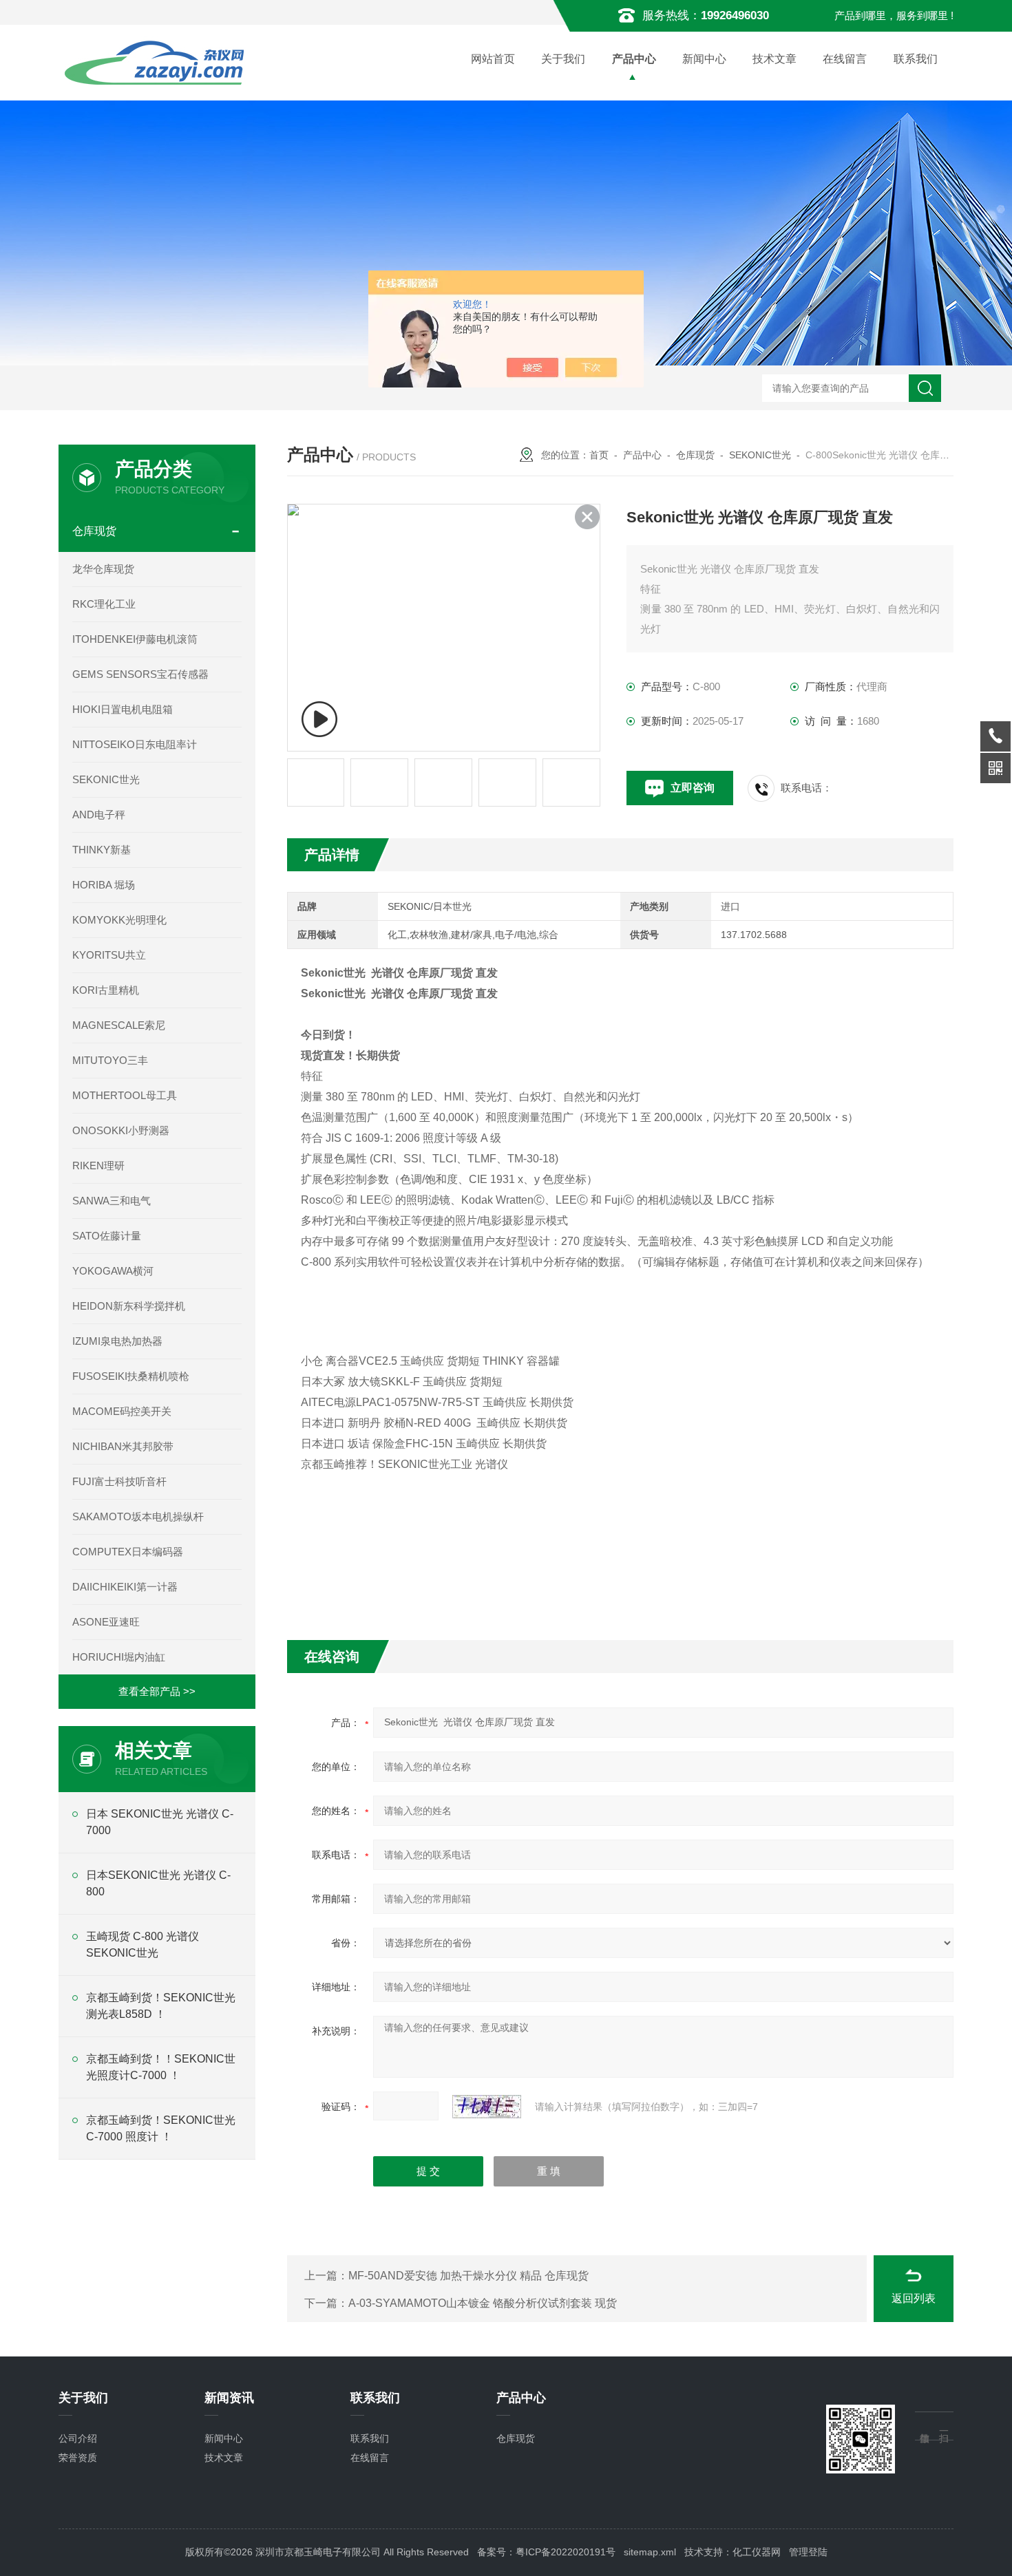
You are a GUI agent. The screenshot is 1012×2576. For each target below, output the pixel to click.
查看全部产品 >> (157, 1691)
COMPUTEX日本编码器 (128, 1552)
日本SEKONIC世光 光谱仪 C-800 (158, 1883)
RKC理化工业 (104, 604)
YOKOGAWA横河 (113, 1271)
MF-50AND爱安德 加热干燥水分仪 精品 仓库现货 (468, 2276)
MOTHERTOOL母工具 (125, 1095)
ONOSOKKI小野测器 (121, 1130)
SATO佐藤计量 (107, 1236)
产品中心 (634, 59)
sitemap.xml (650, 2552)
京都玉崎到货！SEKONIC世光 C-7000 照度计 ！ (161, 2128)
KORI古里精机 (106, 990)
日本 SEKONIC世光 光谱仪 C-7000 (160, 1822)
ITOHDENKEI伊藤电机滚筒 (135, 639)
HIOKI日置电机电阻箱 (123, 709)
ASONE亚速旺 (106, 1622)
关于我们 (563, 59)
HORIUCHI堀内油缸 (119, 1657)
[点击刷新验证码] (487, 2107)
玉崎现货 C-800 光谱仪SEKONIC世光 (143, 1945)
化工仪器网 (757, 2552)
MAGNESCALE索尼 (119, 1025)
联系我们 (916, 59)
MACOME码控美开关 (122, 1411)
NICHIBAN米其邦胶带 (123, 1446)
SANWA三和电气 (112, 1201)
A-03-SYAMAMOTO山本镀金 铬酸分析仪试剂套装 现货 (483, 2303)
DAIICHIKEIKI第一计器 (125, 1587)
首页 (599, 455)
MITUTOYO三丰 (110, 1060)
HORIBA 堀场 (104, 885)
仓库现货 (695, 455)
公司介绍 (78, 2438)
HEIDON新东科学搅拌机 (129, 1306)
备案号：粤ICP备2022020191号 (546, 2552)
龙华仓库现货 (103, 569)
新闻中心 (704, 59)
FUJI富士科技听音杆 (119, 1481)
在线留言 (845, 59)
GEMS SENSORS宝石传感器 (140, 674)
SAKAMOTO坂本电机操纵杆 (138, 1516)
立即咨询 (693, 788)
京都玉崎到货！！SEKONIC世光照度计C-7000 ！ (161, 2067)
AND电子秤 (99, 815)
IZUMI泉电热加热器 (117, 1341)
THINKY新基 (102, 850)
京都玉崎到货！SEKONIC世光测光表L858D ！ (161, 2006)
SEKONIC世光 (760, 455)
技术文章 (774, 59)
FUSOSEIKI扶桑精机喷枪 (131, 1376)
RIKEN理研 (98, 1165)
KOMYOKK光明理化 (119, 920)
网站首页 (493, 59)
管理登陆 (808, 2552)
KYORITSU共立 (109, 955)
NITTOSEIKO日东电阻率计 (135, 744)
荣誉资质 (78, 2458)
